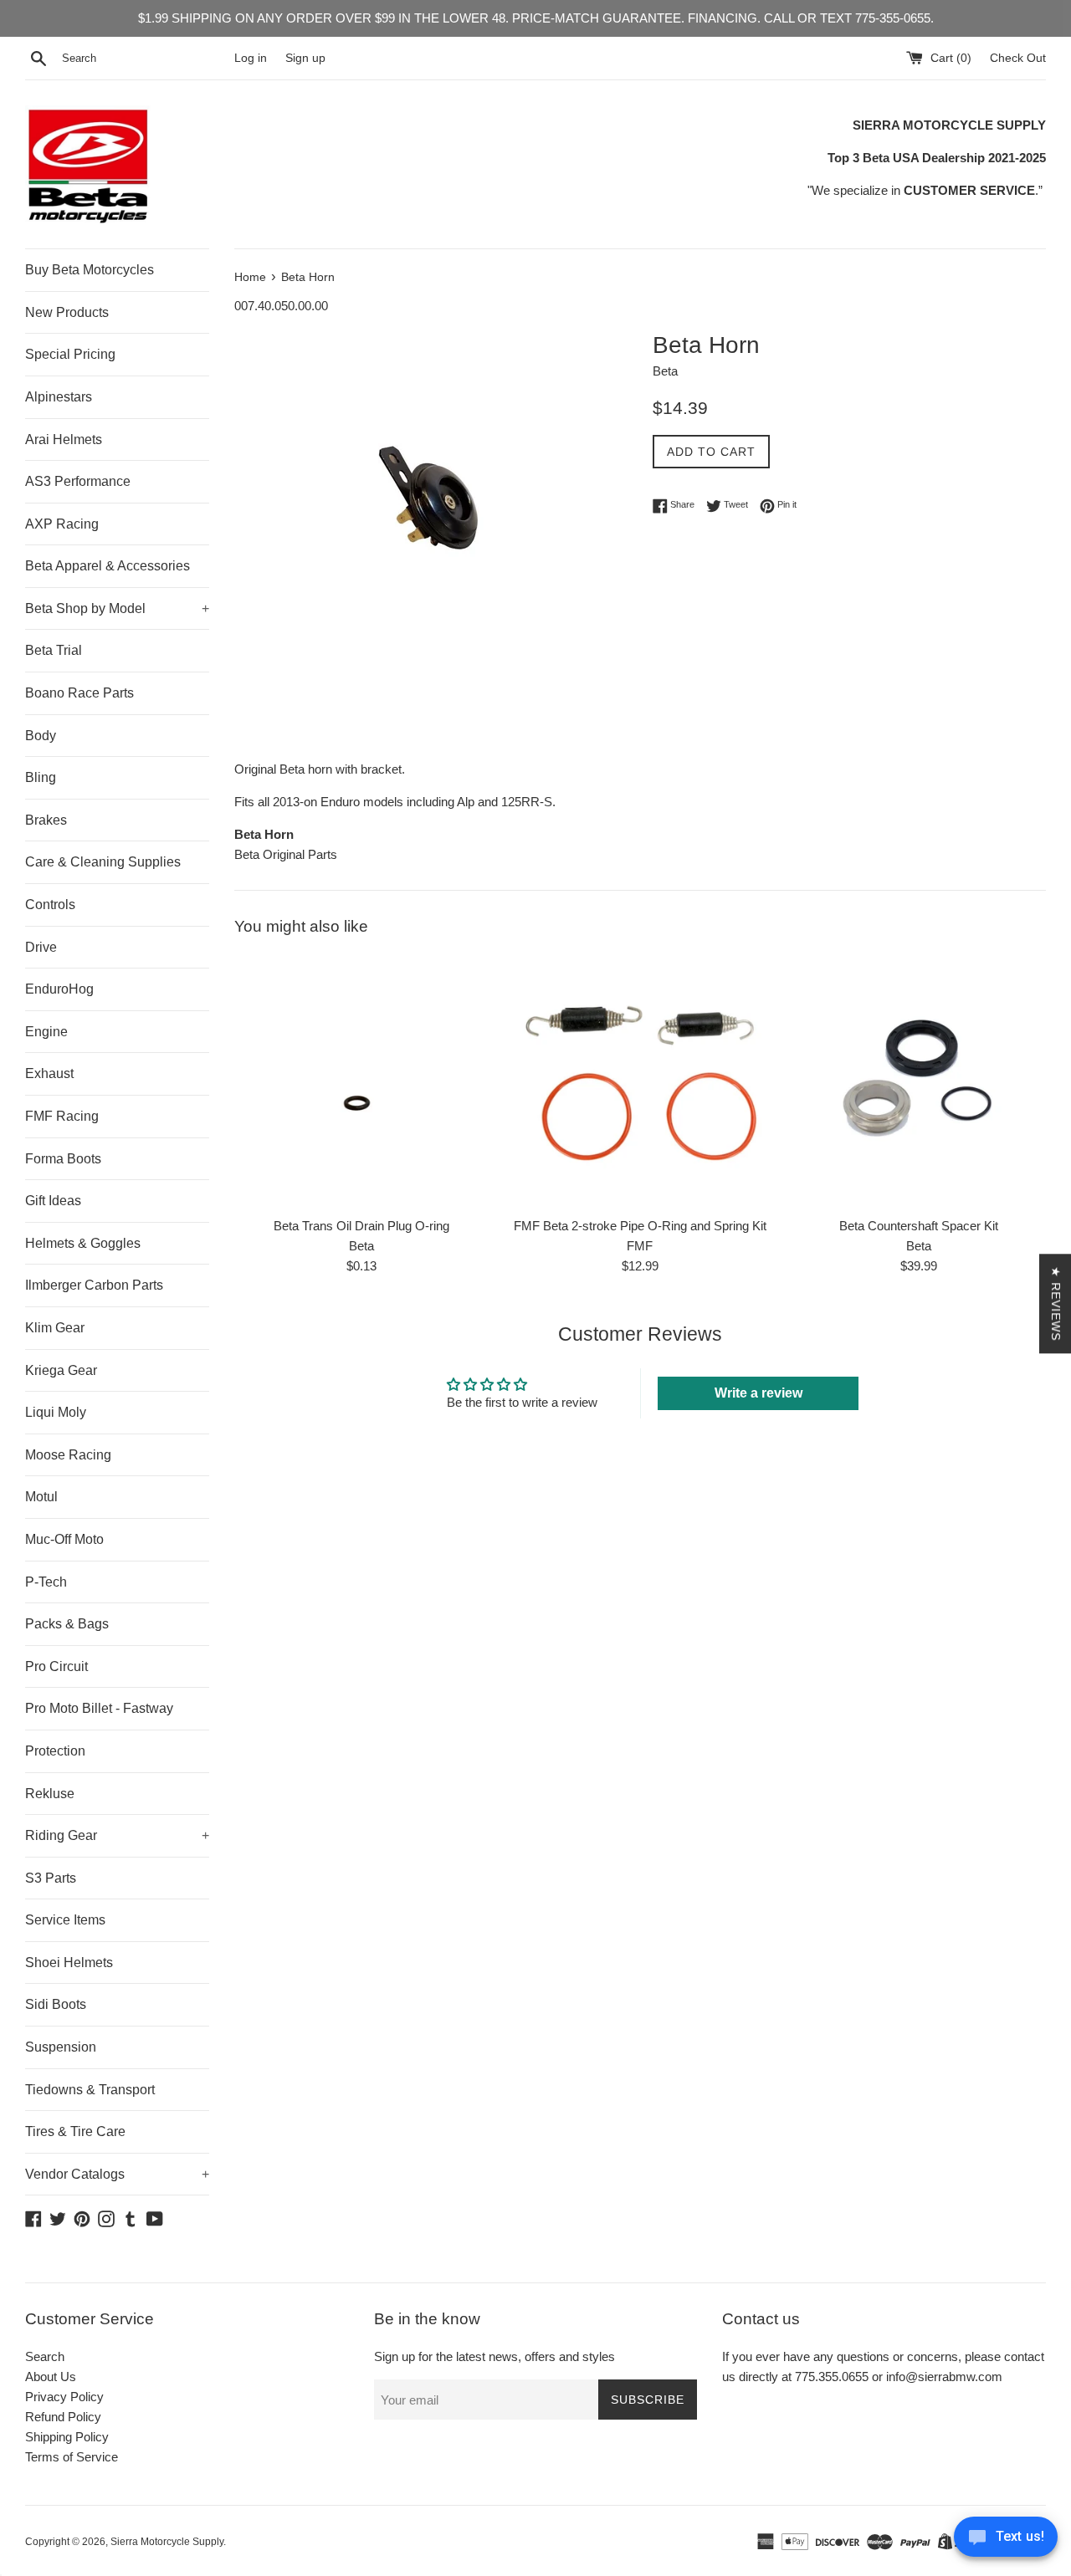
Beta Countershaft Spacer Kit (919, 1226)
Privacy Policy (64, 2397)
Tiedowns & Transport (90, 2090)
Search (45, 2356)
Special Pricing (70, 354)
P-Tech (46, 1582)
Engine (46, 1032)
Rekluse (50, 1794)
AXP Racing (62, 524)
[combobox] (145, 59)
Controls (50, 905)
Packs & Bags (67, 1624)
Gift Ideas (53, 1201)
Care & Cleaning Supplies (103, 862)
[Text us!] (1006, 2541)
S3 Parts (51, 1878)
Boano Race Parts (79, 693)
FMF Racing (62, 1116)
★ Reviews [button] (1056, 1303)
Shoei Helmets (69, 1963)
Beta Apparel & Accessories (108, 566)
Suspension (61, 2047)
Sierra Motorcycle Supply (167, 2542)
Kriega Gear (61, 1370)
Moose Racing (68, 1455)
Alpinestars (59, 397)
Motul (41, 1497)
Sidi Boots (56, 2004)
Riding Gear (117, 1835)
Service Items (65, 1920)
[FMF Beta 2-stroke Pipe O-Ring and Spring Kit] (640, 1081)
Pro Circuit (56, 1666)
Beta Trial (54, 650)
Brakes (46, 820)
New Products (67, 312)
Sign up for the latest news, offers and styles (495, 2356)
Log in (251, 58)
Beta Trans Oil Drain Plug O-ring (361, 1226)
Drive (41, 947)
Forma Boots (63, 1159)
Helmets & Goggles (83, 1243)
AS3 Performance (78, 481)
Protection (55, 1751)
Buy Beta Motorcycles (90, 270)
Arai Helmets (64, 440)
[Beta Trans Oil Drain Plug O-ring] (361, 1081)
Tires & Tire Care (75, 2131)
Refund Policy (63, 2417)
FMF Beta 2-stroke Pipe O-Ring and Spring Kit (640, 1226)
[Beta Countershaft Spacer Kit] (919, 1081)
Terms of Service (72, 2457)
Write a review (758, 1393)
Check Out (1018, 58)
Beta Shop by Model (117, 608)
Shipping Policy (67, 2437)
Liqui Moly (56, 1412)
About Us (51, 2377)
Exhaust (49, 1073)
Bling (41, 777)
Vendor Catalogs (117, 2174)
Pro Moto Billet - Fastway (99, 1708)
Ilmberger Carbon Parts (94, 1285)
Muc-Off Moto (64, 1539)
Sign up (305, 58)
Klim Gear (55, 1328)
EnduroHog (59, 989)
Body (41, 736)
